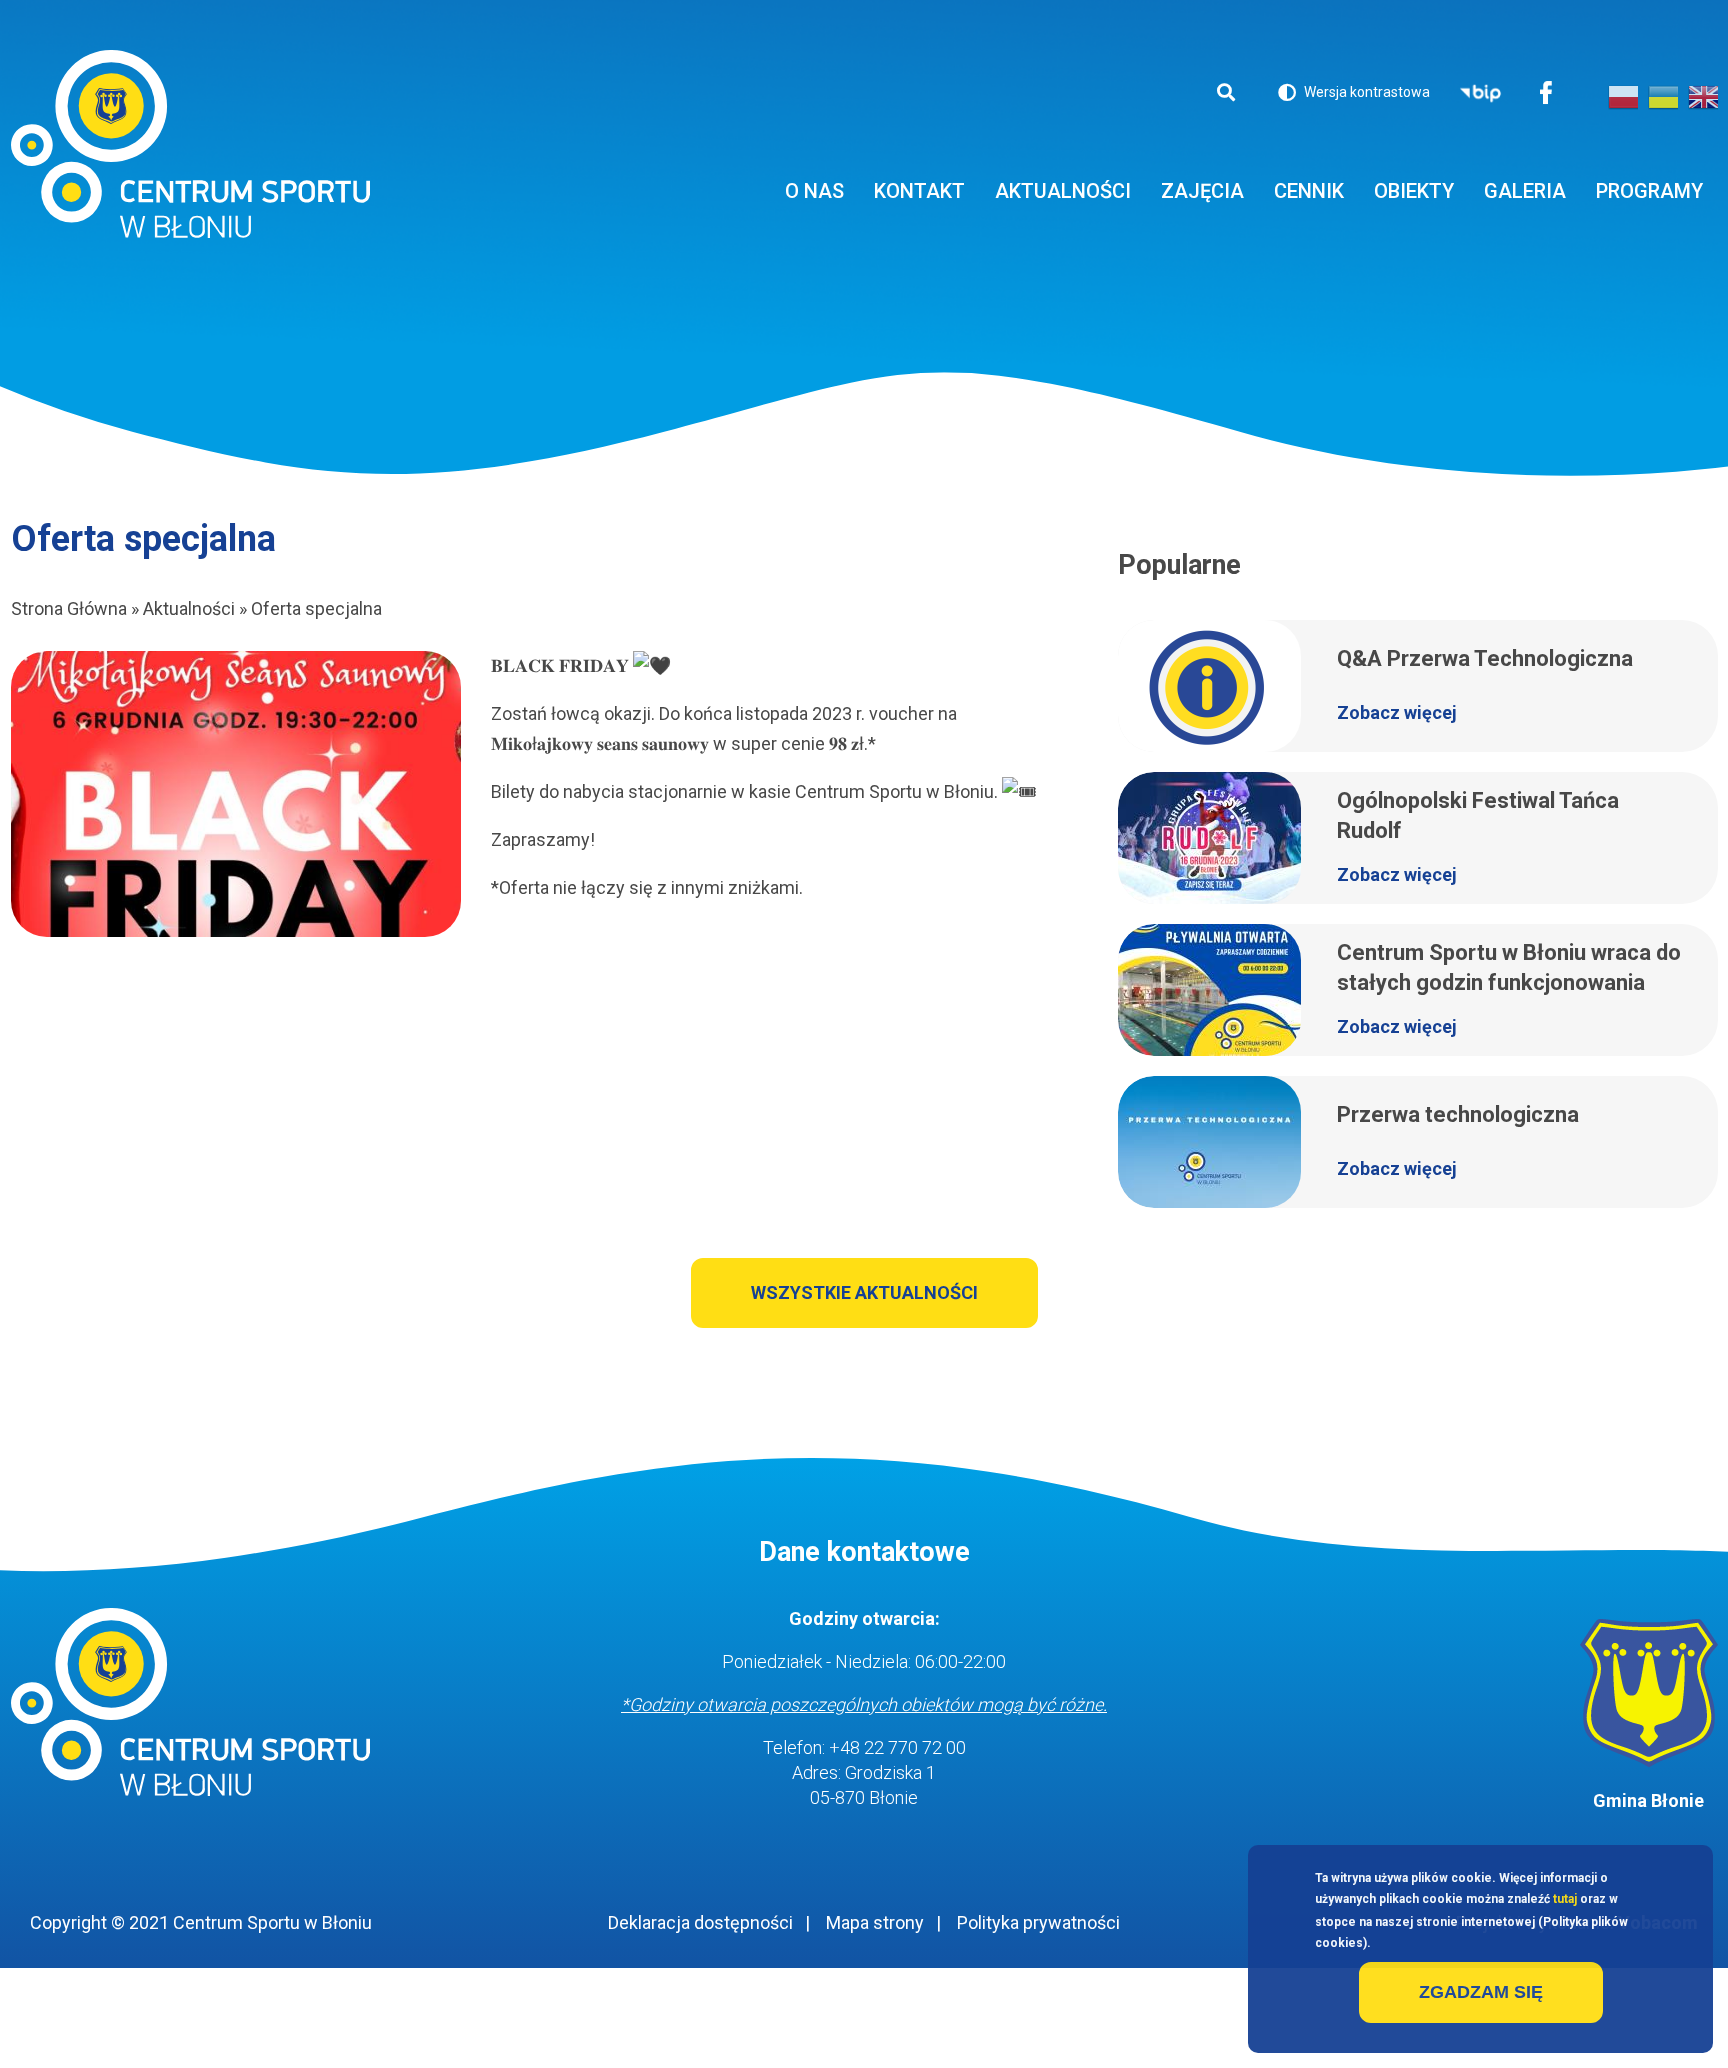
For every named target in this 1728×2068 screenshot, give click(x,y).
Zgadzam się (1481, 1992)
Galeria (1525, 191)
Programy (1649, 191)
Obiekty (1414, 191)
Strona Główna (69, 608)
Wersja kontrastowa (1354, 95)
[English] (1703, 97)
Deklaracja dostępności (700, 1922)
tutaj (1565, 1900)
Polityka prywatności (1038, 1922)
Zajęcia (1202, 191)
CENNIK (1309, 191)
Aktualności (1063, 191)
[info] (236, 794)
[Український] (1663, 97)
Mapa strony (875, 1922)
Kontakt (919, 191)
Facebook (1545, 94)
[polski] (1623, 97)
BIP (1480, 94)
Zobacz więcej (1397, 712)
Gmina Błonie (1648, 1800)
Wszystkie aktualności (864, 1292)
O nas (814, 191)
